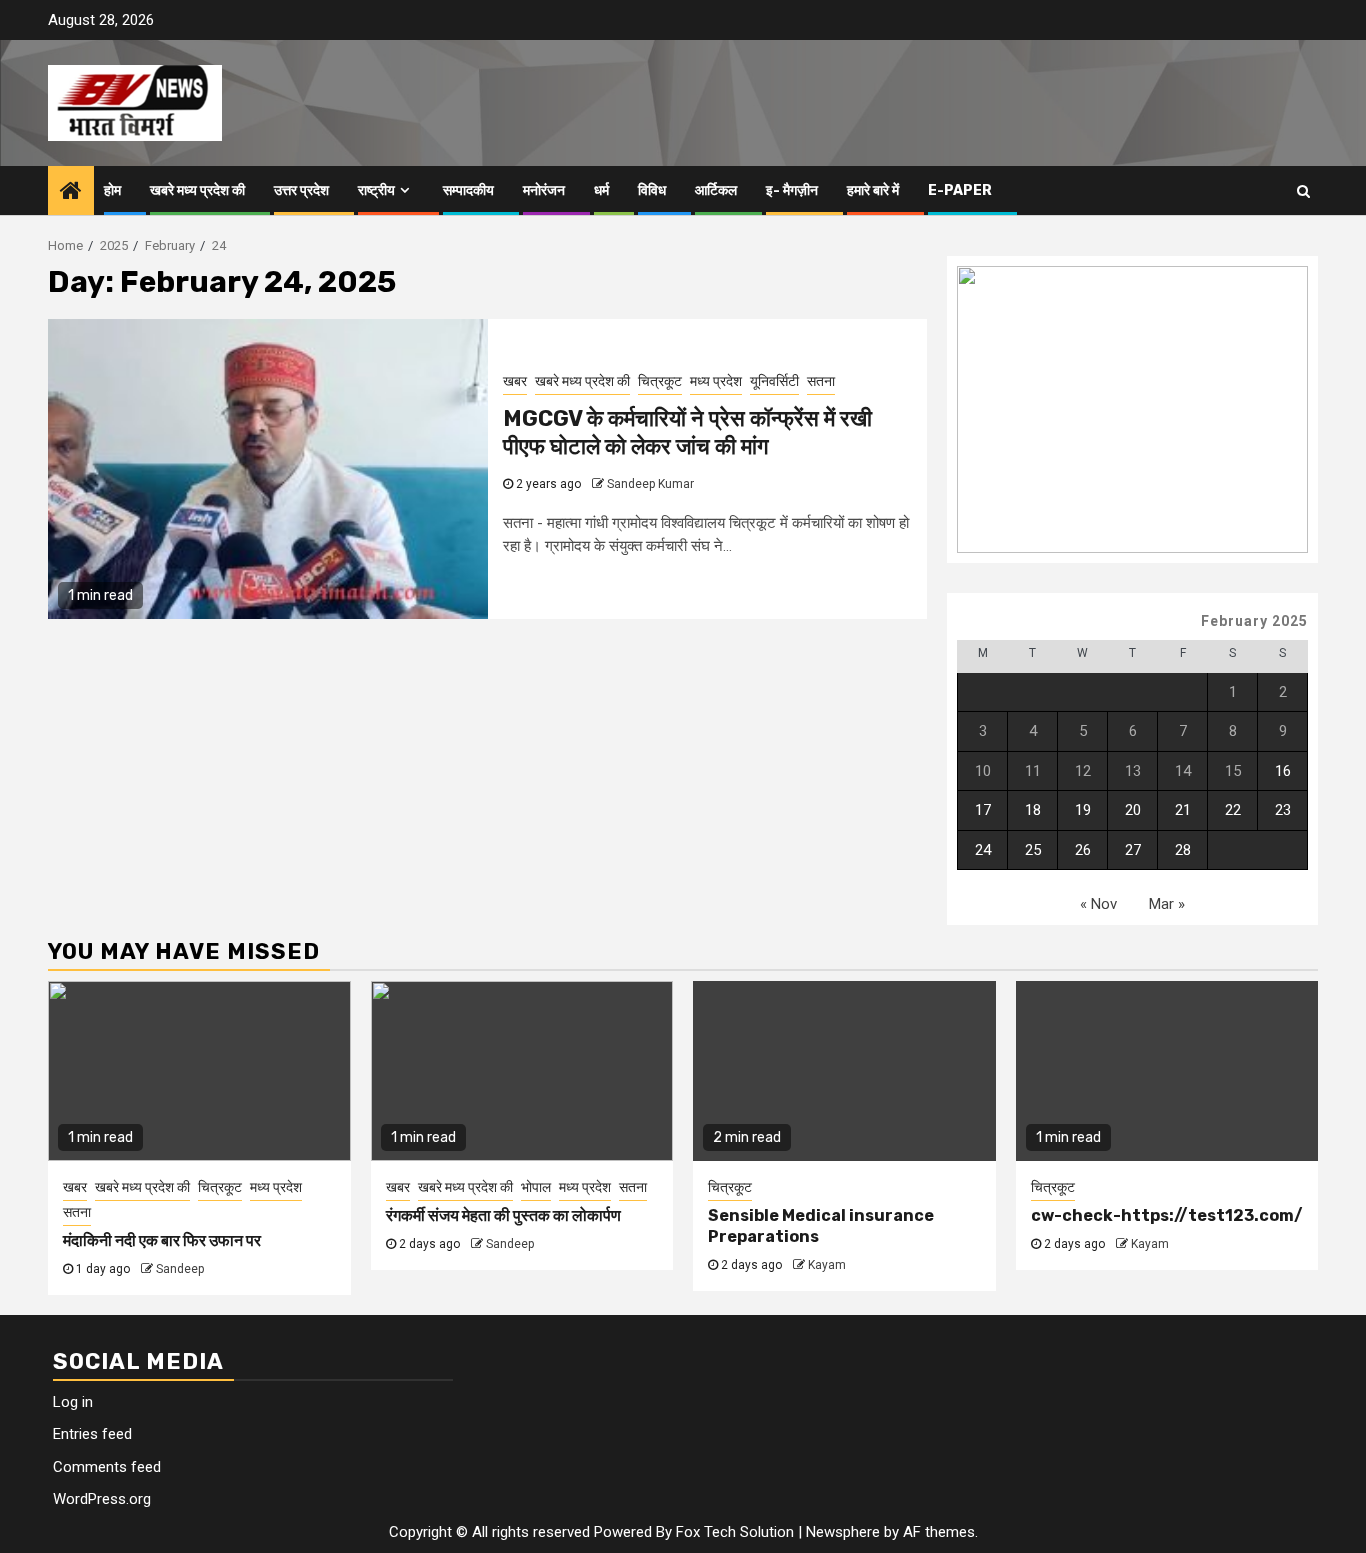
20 (1133, 810)
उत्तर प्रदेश (301, 190)
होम (112, 190)
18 (1033, 810)
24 (983, 850)
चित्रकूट (660, 381)
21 (1183, 810)
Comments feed (107, 1467)
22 (1233, 810)
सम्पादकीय (468, 190)
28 (1183, 850)
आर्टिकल (716, 190)
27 (1133, 850)
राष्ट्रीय (376, 190)
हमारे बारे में (873, 190)
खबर (515, 381)
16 (1283, 771)
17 (983, 810)
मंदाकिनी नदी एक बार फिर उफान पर (162, 1240)
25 (1033, 850)
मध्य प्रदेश (716, 381)
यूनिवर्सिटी (774, 381)
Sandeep (180, 1269)
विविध (652, 190)
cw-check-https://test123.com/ (1167, 1215)
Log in (73, 1402)
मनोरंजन (544, 190)
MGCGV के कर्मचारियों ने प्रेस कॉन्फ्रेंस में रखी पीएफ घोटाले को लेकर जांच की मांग (687, 433)
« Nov (1098, 904)
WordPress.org (102, 1499)
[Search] (1303, 191)
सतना (821, 381)
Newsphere (843, 1532)
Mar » (1167, 904)
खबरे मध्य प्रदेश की (197, 190)
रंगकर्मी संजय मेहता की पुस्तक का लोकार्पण (503, 1215)
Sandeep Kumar (650, 484)
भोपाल (536, 1187)
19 (1083, 810)
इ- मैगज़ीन (792, 190)
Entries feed (92, 1434)
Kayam (827, 1265)
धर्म (601, 190)
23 (1283, 810)
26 (1083, 850)
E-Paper (960, 190)
